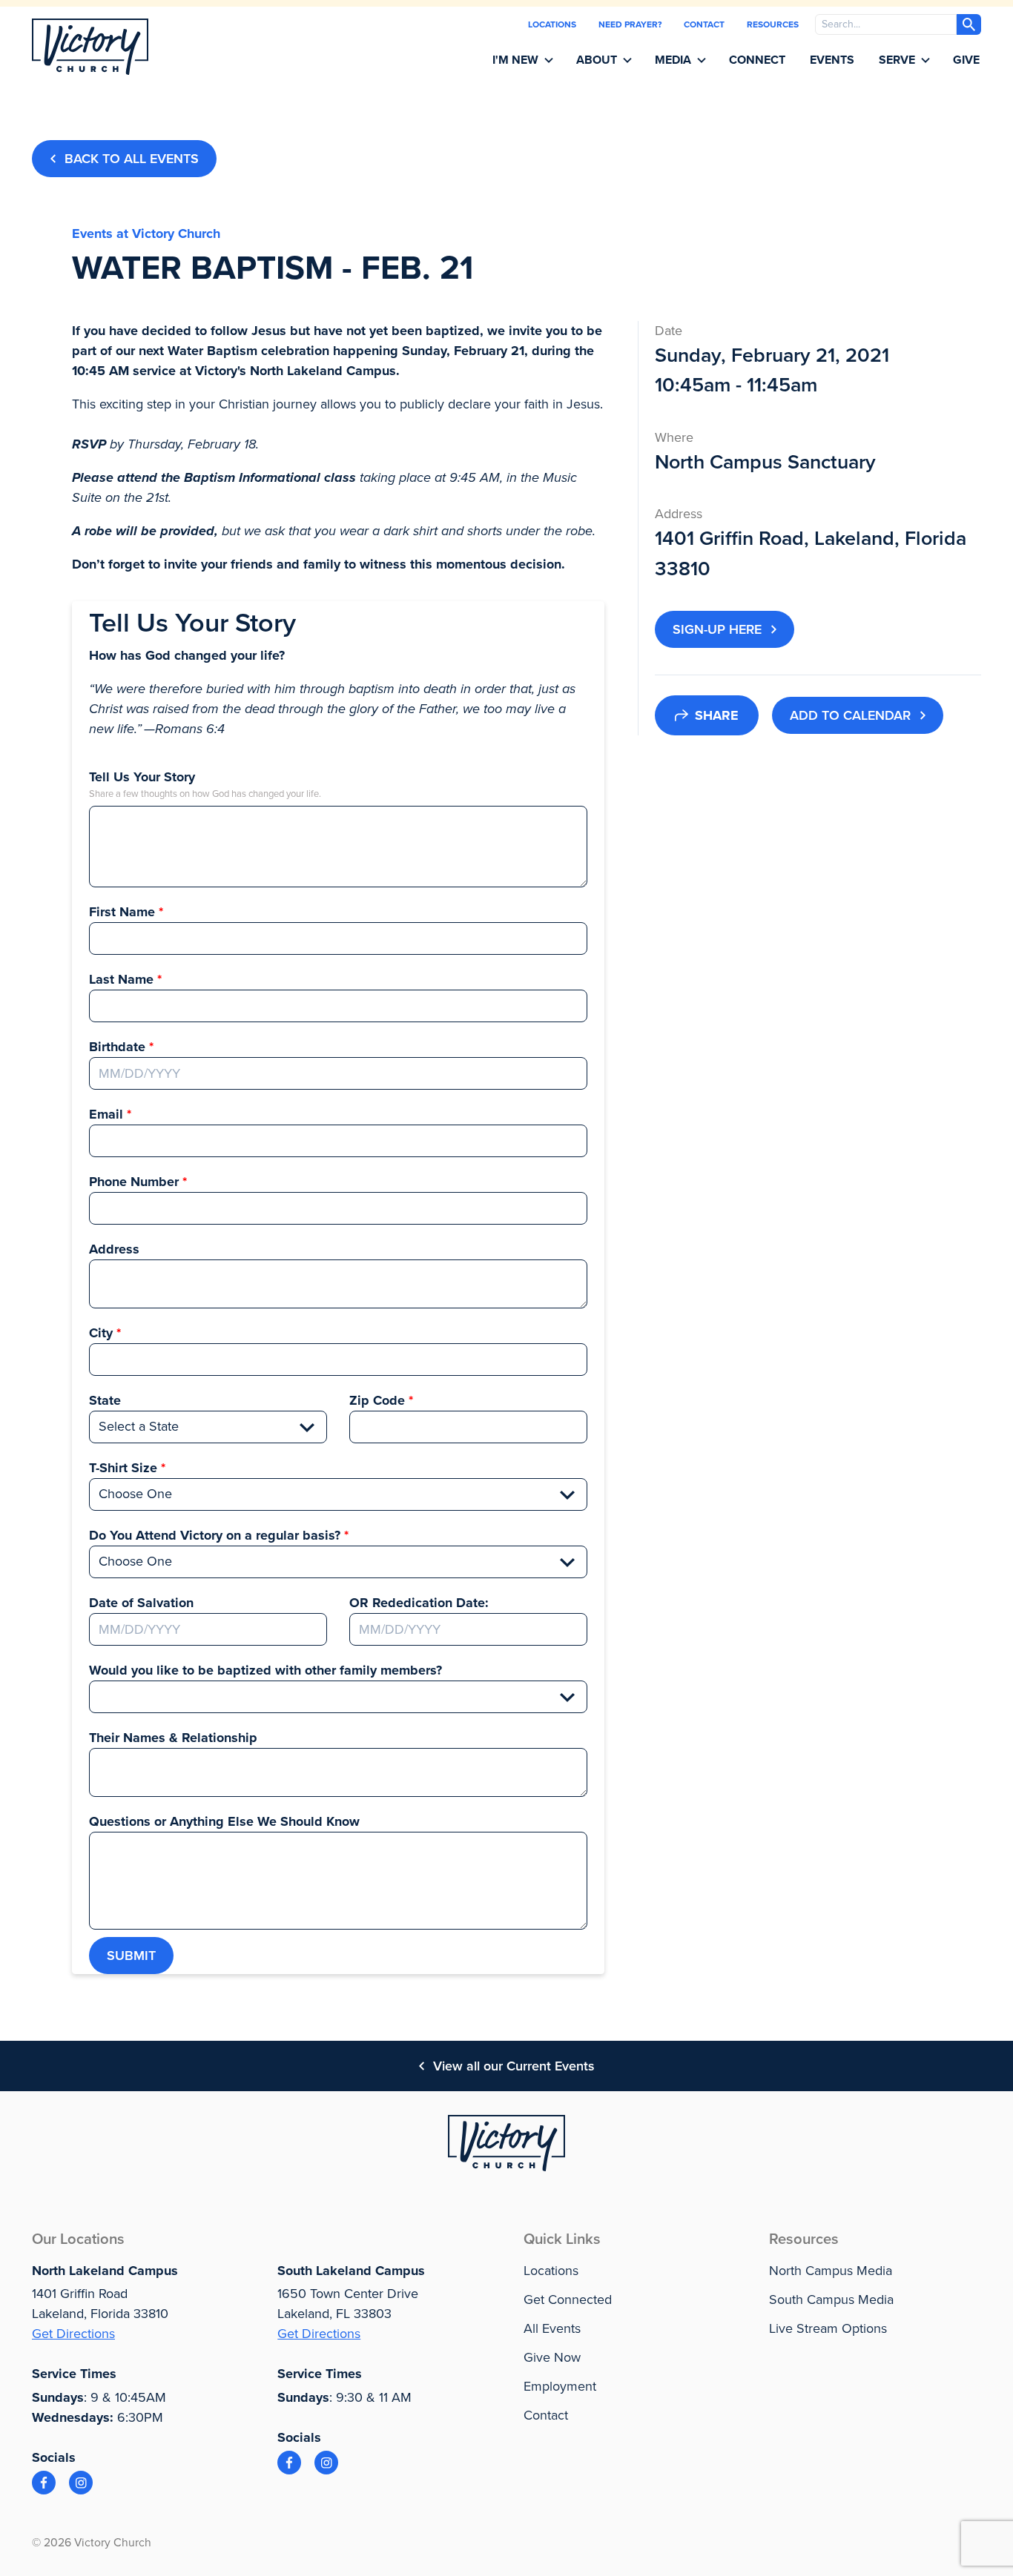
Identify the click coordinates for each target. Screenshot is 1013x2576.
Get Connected (568, 2299)
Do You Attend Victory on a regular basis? (215, 1535)
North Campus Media (831, 2271)
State (105, 1400)
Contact (704, 24)
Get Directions (73, 2334)
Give (966, 60)
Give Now (552, 2357)
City (101, 1333)
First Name (122, 912)
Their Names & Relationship (173, 1738)
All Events (552, 2328)
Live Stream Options (828, 2328)
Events (832, 60)
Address (114, 1249)
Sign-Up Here (717, 629)
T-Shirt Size (123, 1468)
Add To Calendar (850, 715)
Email (106, 1114)
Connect (757, 60)
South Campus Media (831, 2299)
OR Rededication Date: (419, 1603)
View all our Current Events (514, 2066)
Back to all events (132, 159)
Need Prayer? (630, 24)
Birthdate (117, 1047)
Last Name (121, 979)
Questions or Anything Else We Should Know (224, 1821)
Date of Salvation (141, 1603)
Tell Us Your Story (142, 777)
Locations (552, 24)
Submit (131, 1956)
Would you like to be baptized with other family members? (265, 1670)
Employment (560, 2386)
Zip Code (377, 1400)
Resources (773, 24)
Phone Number (134, 1182)
